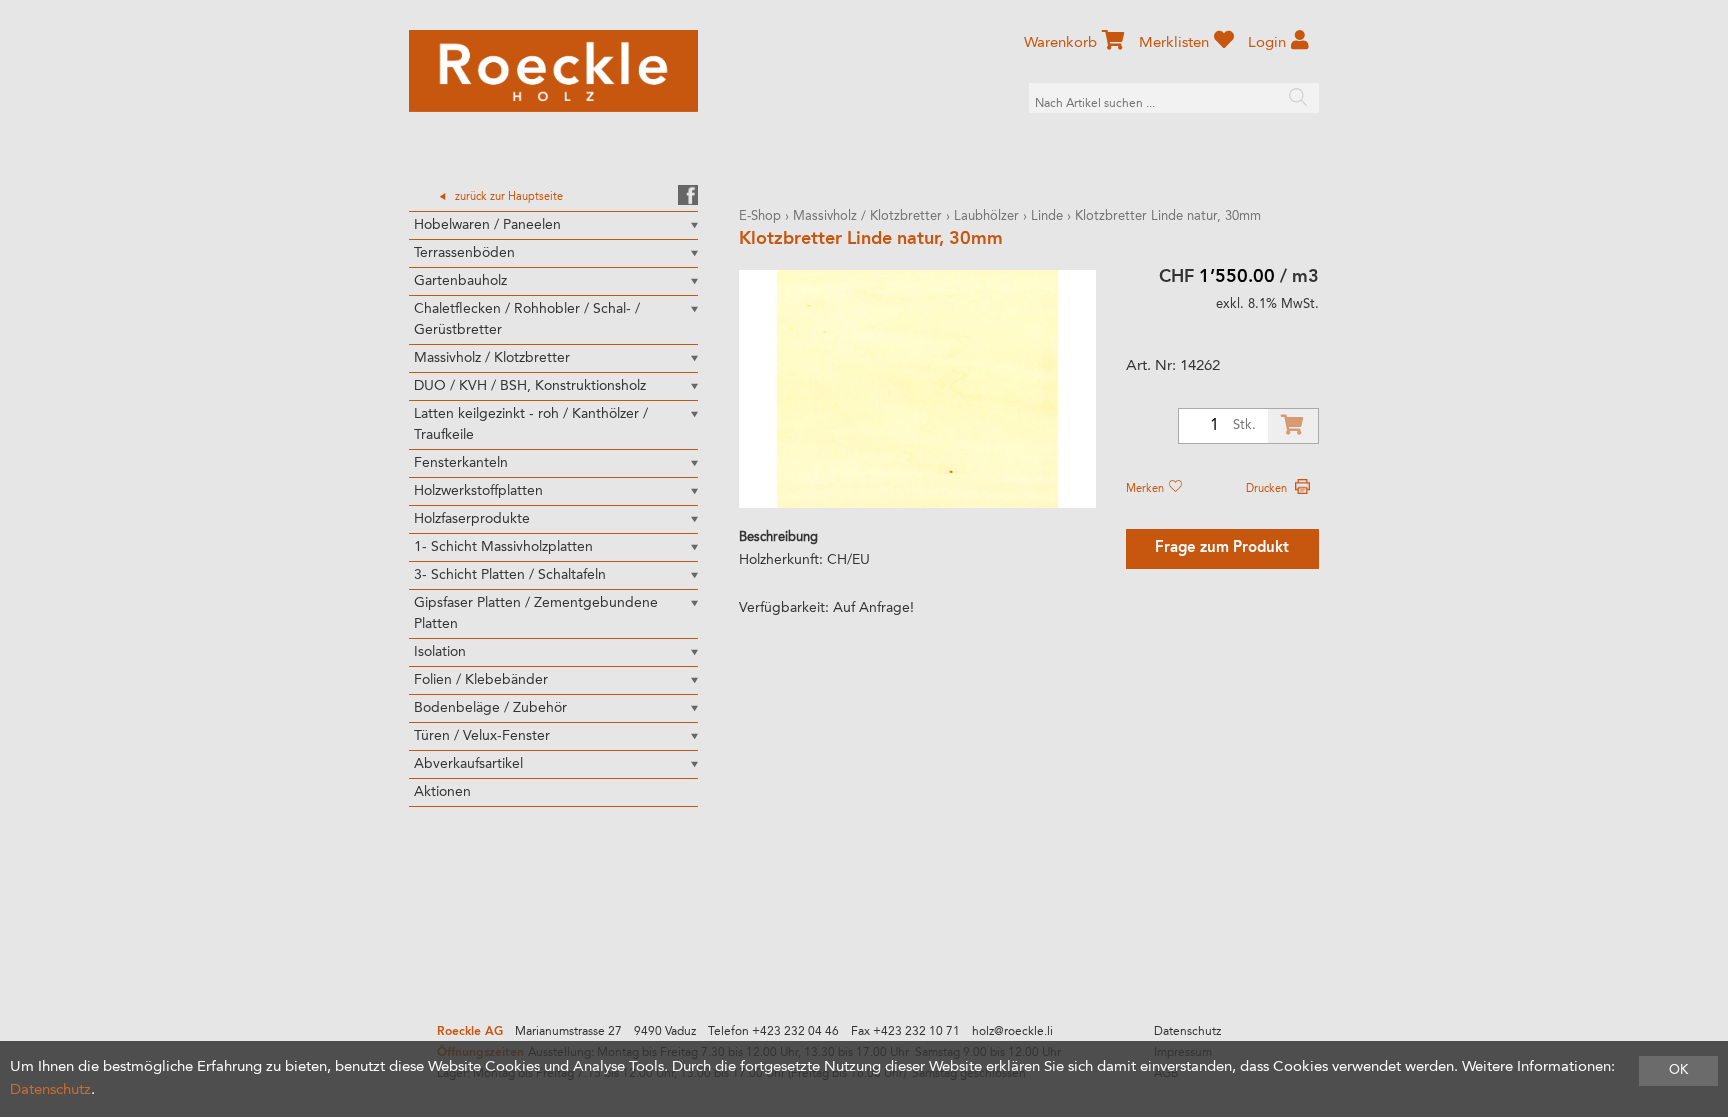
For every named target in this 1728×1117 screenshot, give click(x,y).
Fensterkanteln (461, 463)
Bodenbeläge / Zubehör (490, 708)
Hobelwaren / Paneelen (487, 225)
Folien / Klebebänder (481, 680)
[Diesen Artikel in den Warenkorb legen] (1293, 426)
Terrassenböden (464, 253)
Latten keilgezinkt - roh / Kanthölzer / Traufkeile (531, 424)
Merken (1146, 489)
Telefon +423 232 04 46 (773, 1032)
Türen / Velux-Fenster (482, 736)
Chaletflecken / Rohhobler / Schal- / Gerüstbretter (527, 319)
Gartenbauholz (460, 281)
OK (1678, 1070)
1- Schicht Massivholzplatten (503, 547)
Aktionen (442, 792)
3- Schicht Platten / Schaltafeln (510, 575)
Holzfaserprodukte (472, 519)
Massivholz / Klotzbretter (492, 358)
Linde (1047, 216)
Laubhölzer (986, 216)
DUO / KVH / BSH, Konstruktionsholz (530, 386)
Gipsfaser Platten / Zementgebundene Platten (536, 613)
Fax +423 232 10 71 (905, 1032)
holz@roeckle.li (1012, 1032)
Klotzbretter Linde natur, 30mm (1168, 216)
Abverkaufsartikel (468, 764)
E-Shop (760, 216)
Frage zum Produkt (1222, 548)
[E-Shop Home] (553, 71)
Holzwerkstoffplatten (478, 491)
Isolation (440, 652)
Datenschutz (1187, 1032)
